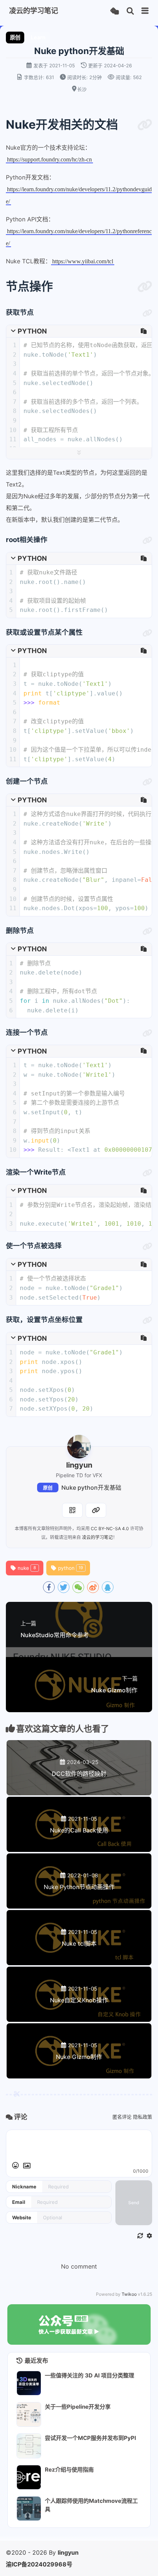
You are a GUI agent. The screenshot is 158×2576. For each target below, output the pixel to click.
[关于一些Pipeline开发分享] (29, 2414)
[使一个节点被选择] (147, 1247)
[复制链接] (96, 1510)
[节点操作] (145, 286)
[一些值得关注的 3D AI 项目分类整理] (29, 2383)
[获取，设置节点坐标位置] (147, 1321)
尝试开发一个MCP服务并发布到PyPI (90, 2438)
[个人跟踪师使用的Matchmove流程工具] (29, 2509)
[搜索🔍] (130, 11)
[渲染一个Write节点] (147, 1173)
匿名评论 (122, 2117)
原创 (48, 1488)
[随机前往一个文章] (114, 11)
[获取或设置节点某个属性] (147, 633)
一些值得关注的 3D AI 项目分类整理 (89, 2375)
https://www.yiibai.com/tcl (83, 261)
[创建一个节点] (147, 782)
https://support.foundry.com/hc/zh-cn (49, 159)
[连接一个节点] (147, 1033)
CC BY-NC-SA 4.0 (110, 1529)
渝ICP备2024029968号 (39, 2564)
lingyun (68, 2552)
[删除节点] (147, 931)
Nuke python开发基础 (91, 1487)
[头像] (79, 1447)
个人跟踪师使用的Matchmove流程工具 (91, 2505)
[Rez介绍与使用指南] (29, 2477)
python (71, 1568)
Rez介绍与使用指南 (69, 2470)
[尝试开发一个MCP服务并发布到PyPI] (29, 2446)
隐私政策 (143, 2117)
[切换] (145, 11)
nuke (27, 1568)
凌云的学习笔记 (97, 1537)
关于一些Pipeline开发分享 (78, 2407)
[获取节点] (147, 313)
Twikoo (129, 2294)
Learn (38, 37)
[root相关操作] (147, 541)
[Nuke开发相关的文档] (145, 125)
